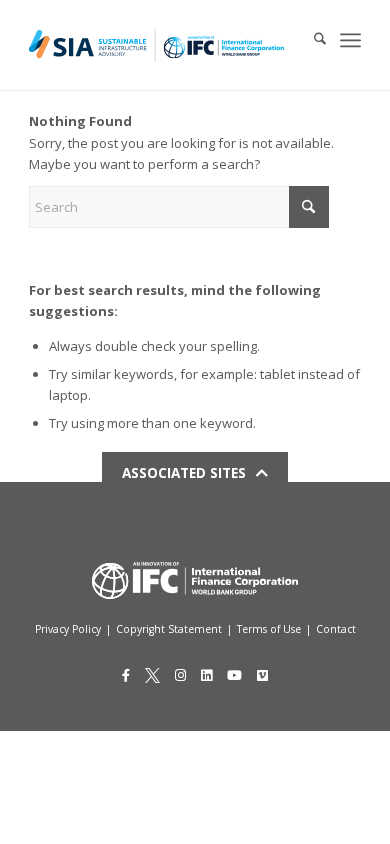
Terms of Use (269, 629)
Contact (336, 629)
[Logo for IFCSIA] (156, 45)
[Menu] (350, 40)
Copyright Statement (169, 629)
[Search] (310, 40)
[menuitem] (310, 40)
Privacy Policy (68, 629)
